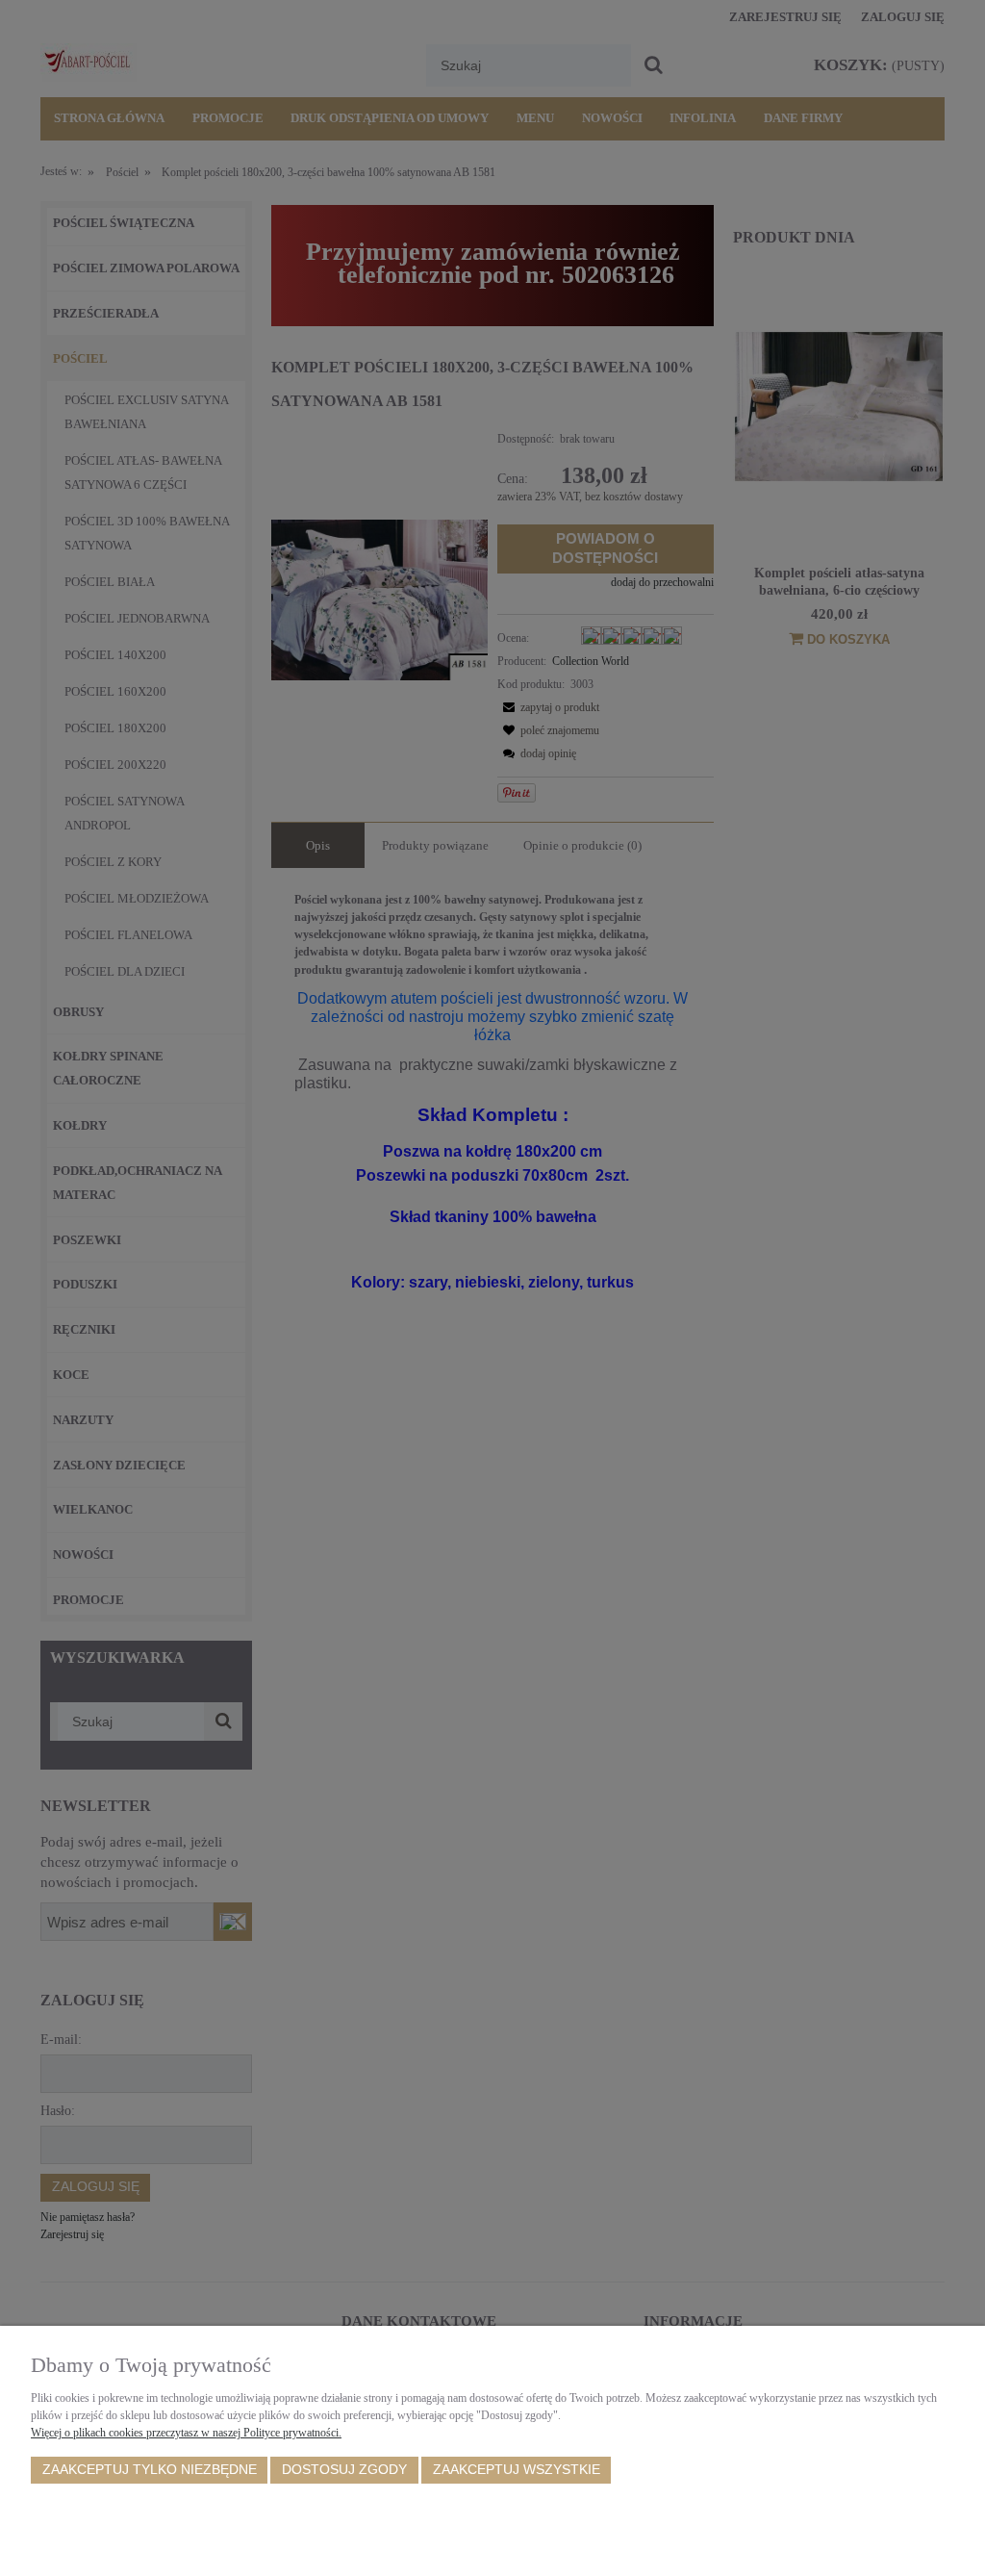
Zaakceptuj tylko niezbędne (150, 2470)
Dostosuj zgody (344, 2470)
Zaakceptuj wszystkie (517, 2470)
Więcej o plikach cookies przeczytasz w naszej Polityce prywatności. (186, 2433)
